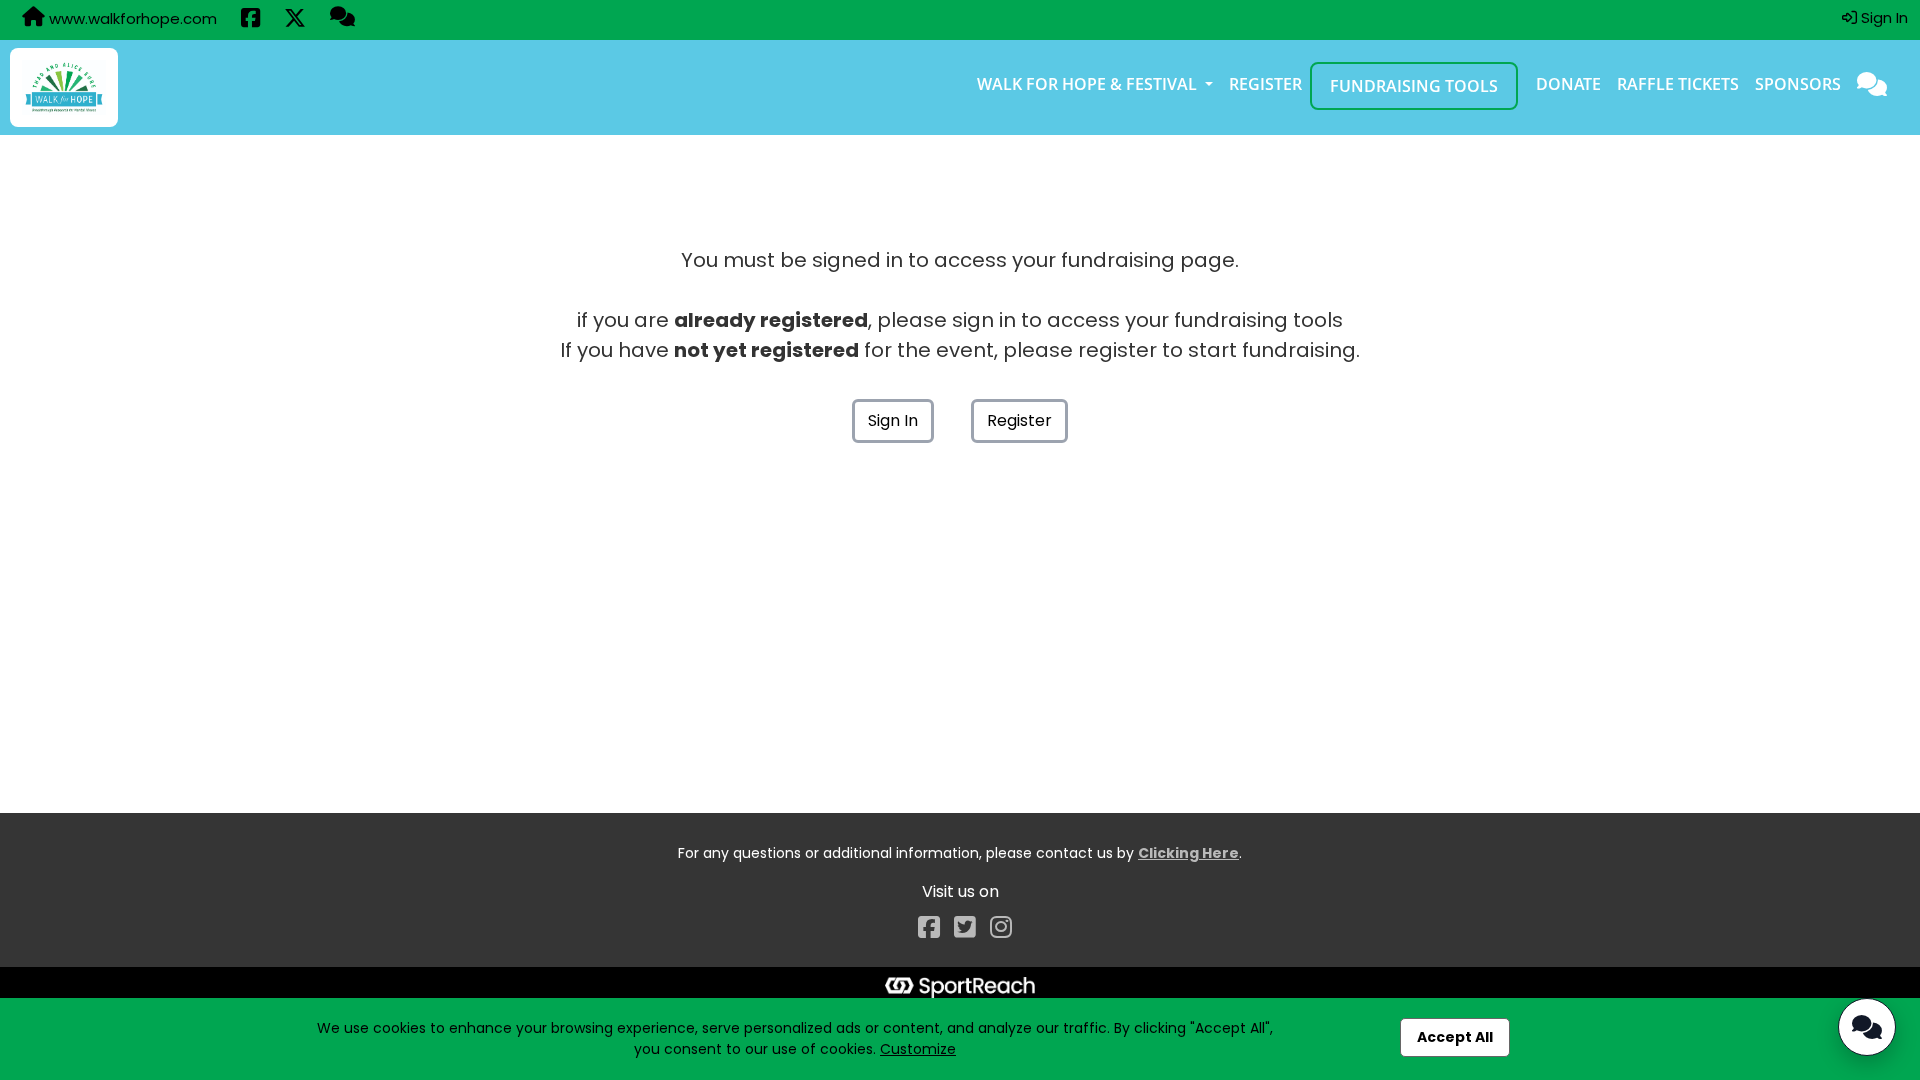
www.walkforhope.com (131, 18)
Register (1265, 84)
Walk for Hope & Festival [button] (1089, 84)
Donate (1568, 84)
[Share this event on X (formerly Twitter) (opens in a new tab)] (295, 20)
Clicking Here (1188, 853)
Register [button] (1019, 420)
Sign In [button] (1882, 17)
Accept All (1455, 1037)
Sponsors (1798, 84)
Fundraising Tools (1414, 86)
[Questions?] (342, 19)
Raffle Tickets (1678, 84)
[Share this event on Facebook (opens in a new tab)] (250, 20)
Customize (918, 1049)
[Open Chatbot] (1867, 1027)
